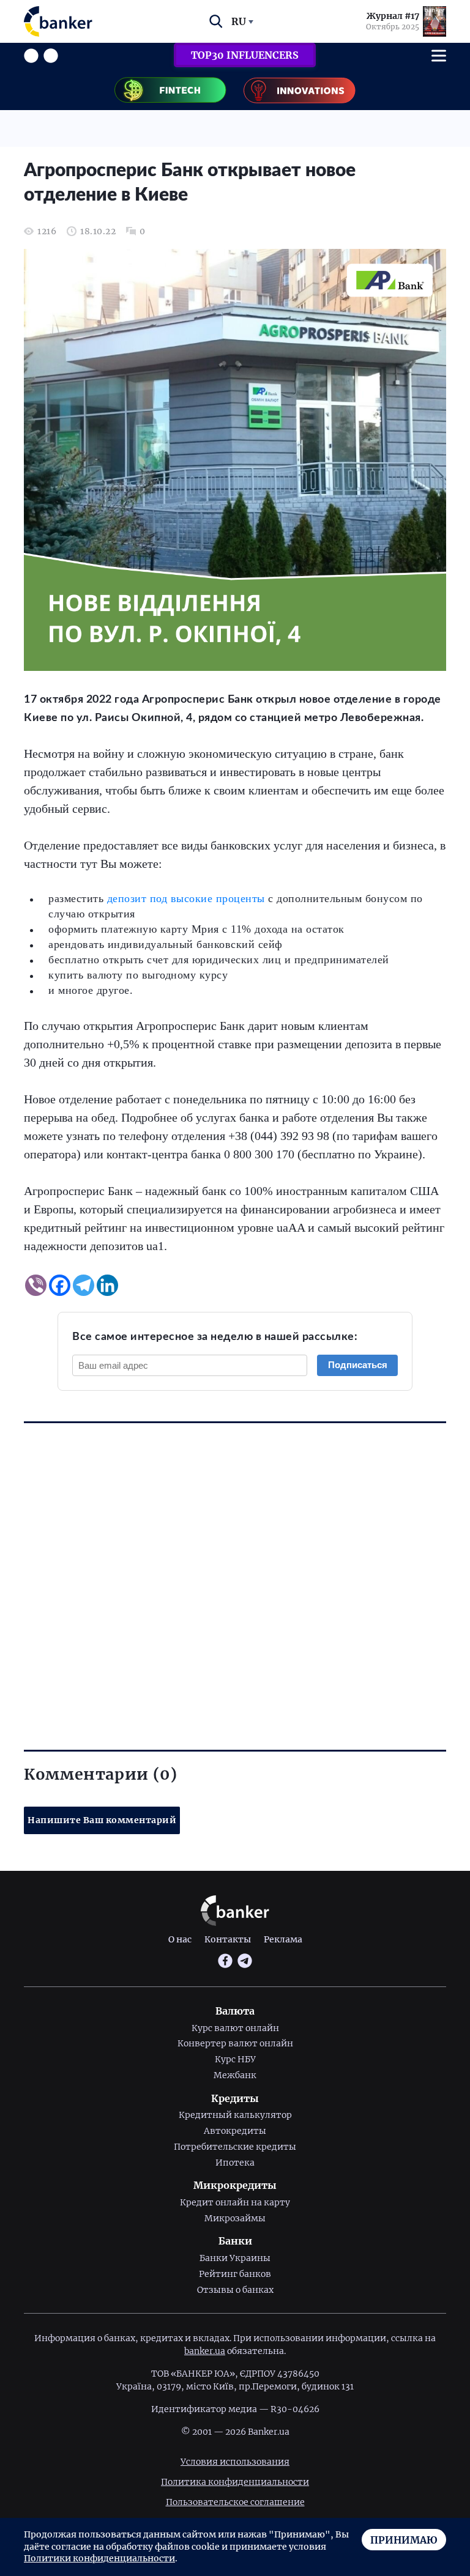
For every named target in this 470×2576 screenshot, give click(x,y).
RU (239, 21)
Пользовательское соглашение (235, 2502)
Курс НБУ (235, 2059)
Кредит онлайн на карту (235, 2202)
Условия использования (235, 2462)
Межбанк (235, 2075)
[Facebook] (60, 1285)
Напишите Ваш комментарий (102, 1820)
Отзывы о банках (235, 2290)
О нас (180, 1939)
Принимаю (404, 2540)
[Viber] (36, 1285)
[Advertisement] (235, 1565)
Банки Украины (235, 2258)
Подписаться (358, 1365)
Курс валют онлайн (235, 2028)
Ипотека (235, 2163)
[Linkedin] (107, 1285)
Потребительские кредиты (235, 2147)
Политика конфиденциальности (235, 2482)
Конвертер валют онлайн (235, 2043)
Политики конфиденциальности (99, 2558)
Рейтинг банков (235, 2274)
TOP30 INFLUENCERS (245, 55)
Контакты (228, 1939)
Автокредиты (235, 2131)
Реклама (283, 1939)
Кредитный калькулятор (235, 2115)
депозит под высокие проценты (186, 898)
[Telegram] (84, 1285)
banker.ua (205, 2351)
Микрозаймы (235, 2218)
